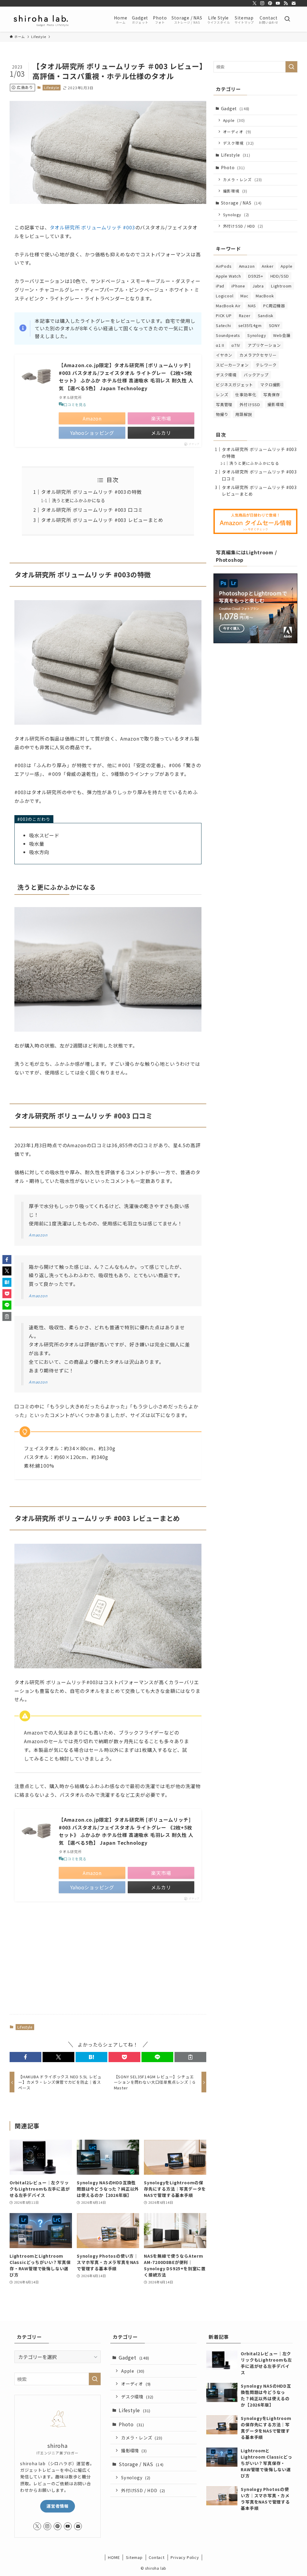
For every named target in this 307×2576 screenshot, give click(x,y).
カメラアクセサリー (258, 355)
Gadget (235, 108)
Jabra (258, 286)
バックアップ (256, 375)
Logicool (225, 296)
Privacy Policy (185, 2557)
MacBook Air (228, 306)
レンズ (222, 395)
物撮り (222, 414)
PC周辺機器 (274, 306)
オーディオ (237, 132)
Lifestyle (51, 87)
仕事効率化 (246, 395)
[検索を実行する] (291, 67)
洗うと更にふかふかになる (79, 500)
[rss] (286, 3)
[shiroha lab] (41, 19)
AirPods (224, 266)
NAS (252, 306)
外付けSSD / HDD (243, 226)
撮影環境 (235, 191)
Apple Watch (228, 276)
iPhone (238, 286)
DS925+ (256, 276)
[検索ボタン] (287, 19)
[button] (25, 2057)
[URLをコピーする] (190, 2057)
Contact (157, 2557)
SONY (274, 325)
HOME (114, 2557)
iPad (220, 286)
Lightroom (281, 286)
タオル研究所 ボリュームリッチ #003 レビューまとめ (102, 520)
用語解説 (244, 414)
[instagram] (262, 3)
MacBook (265, 296)
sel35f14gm (250, 325)
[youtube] (278, 3)
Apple (234, 120)
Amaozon (38, 1235)
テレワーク (266, 365)
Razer (245, 315)
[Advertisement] (108, 1963)
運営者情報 (58, 2506)
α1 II (220, 345)
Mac (244, 296)
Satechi (224, 325)
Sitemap (134, 2557)
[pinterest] (270, 3)
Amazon (247, 266)
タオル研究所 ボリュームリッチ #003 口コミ (92, 510)
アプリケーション (264, 345)
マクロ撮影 (271, 385)
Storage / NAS (241, 203)
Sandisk (266, 315)
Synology (236, 215)
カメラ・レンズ (243, 180)
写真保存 (271, 395)
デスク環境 (238, 143)
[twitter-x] (255, 3)
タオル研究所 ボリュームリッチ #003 (92, 227)
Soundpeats (228, 335)
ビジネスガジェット (234, 385)
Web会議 (282, 335)
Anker (268, 266)
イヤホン (224, 355)
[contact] (294, 3)
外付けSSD (250, 404)
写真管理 (224, 404)
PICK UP (224, 315)
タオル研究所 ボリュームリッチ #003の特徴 (91, 492)
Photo (233, 167)
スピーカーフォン (232, 365)
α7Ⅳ (236, 345)
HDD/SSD (280, 276)
